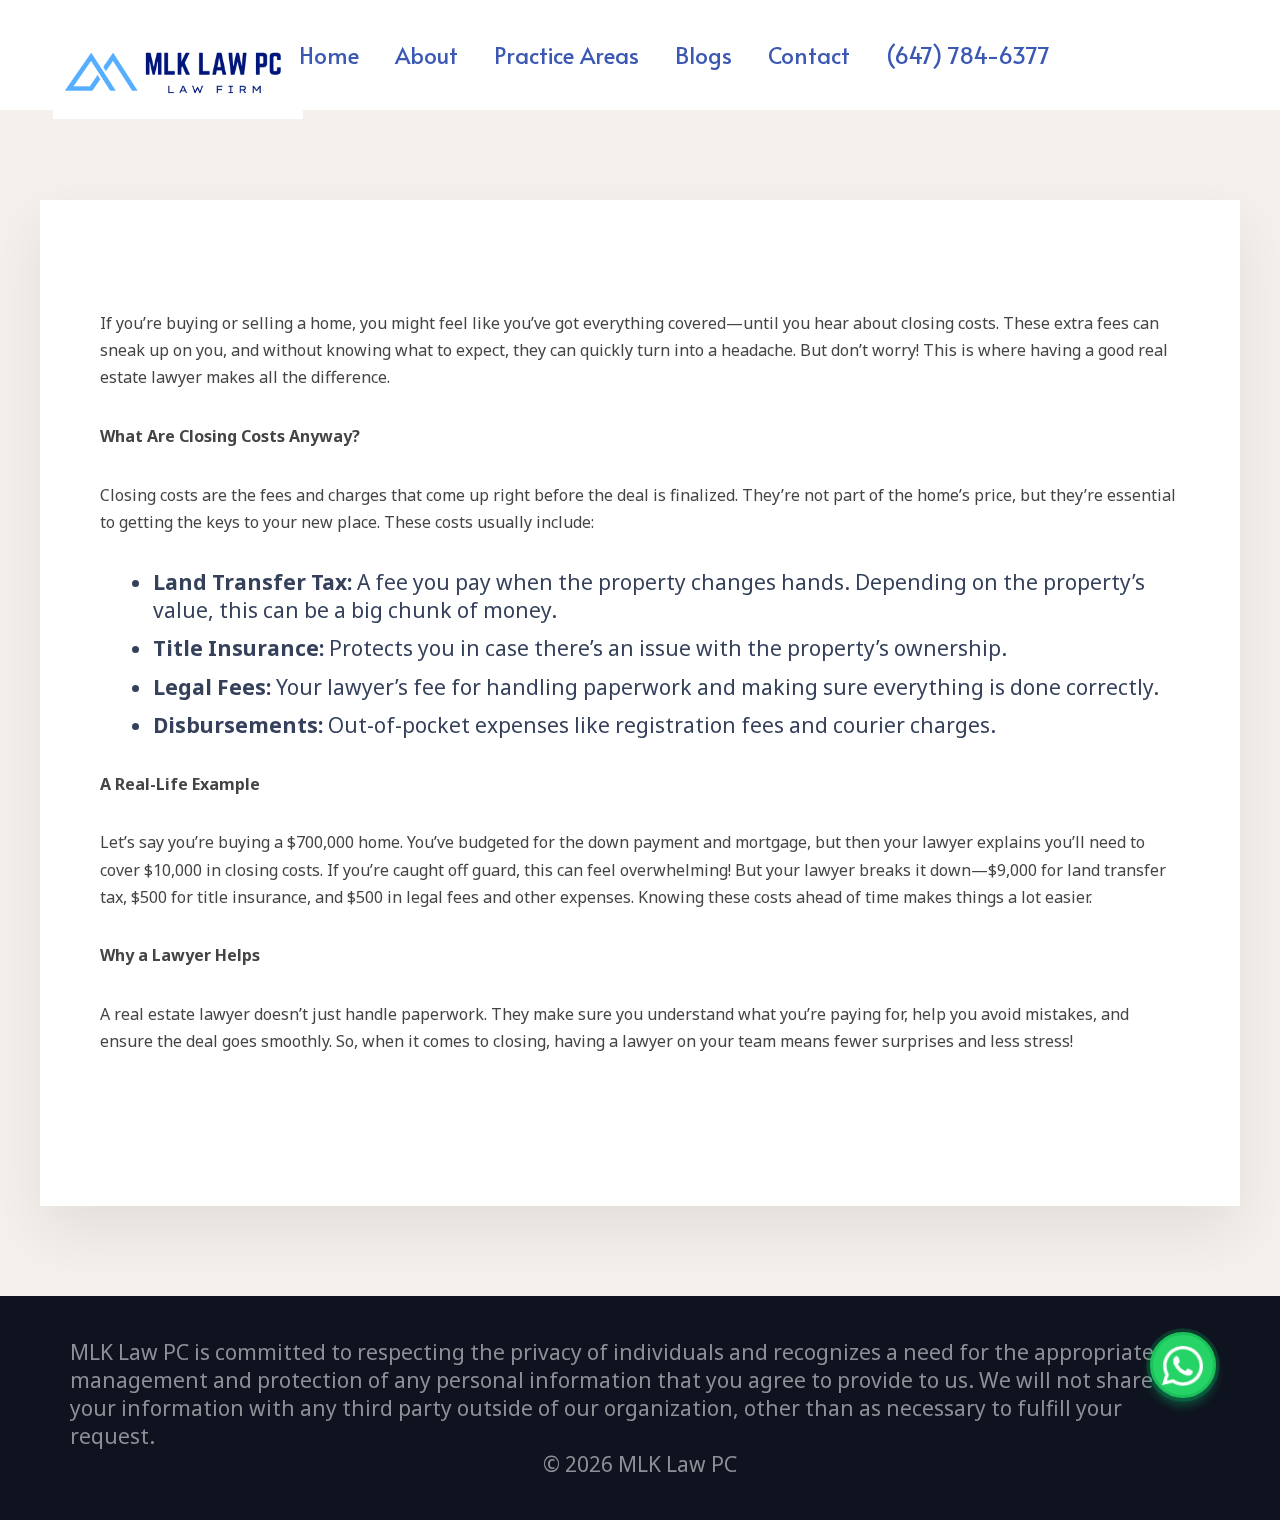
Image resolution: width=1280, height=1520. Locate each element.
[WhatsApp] (1183, 1365)
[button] (650, 54)
